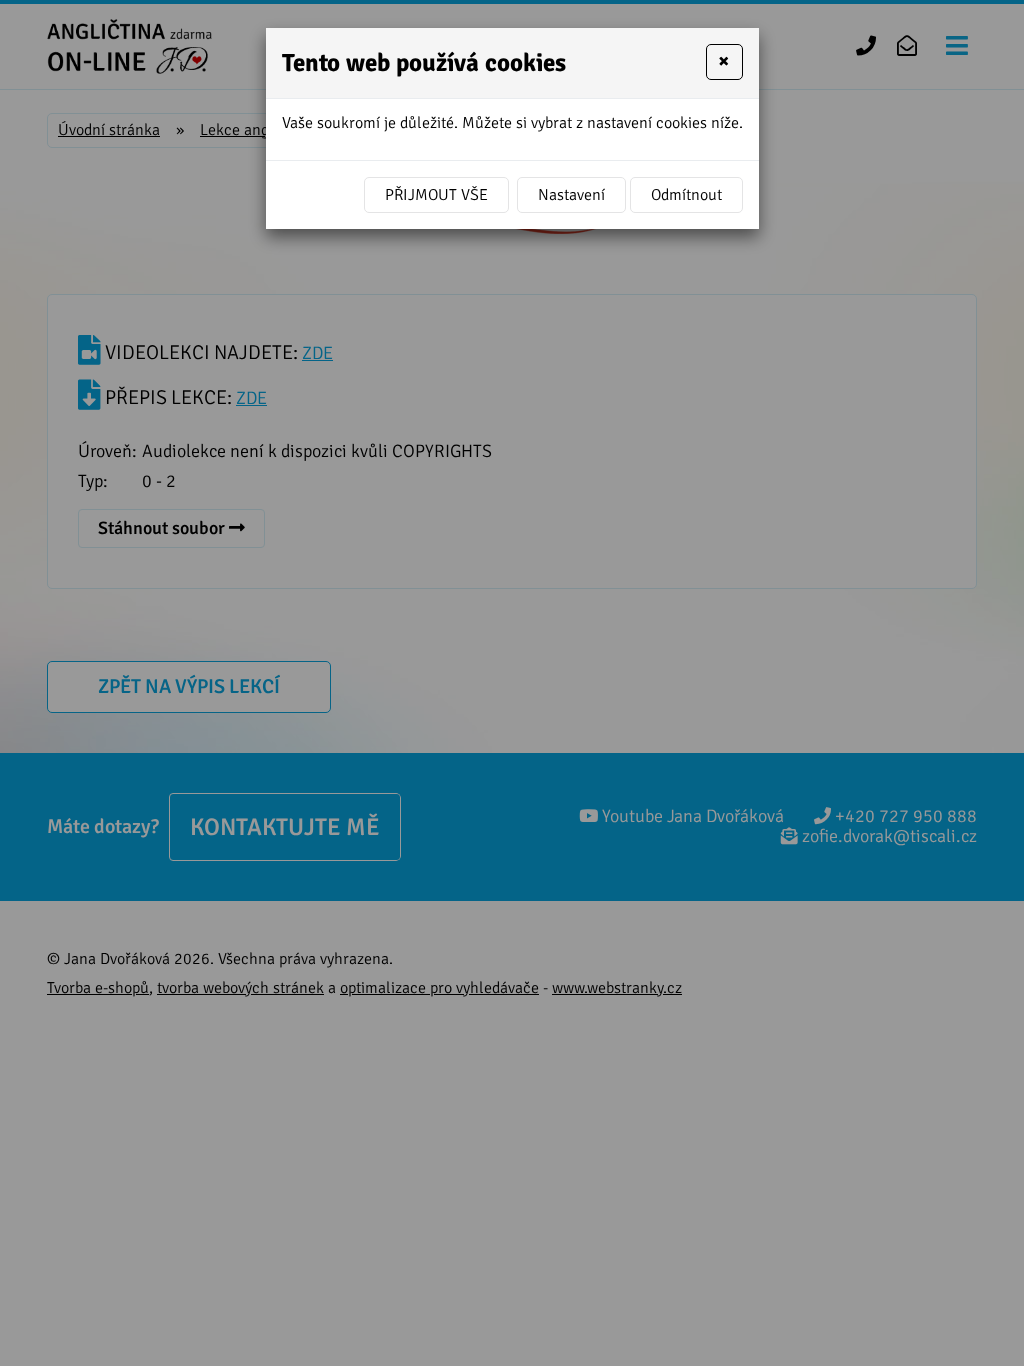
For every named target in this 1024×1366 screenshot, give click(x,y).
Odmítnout (686, 195)
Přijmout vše (436, 195)
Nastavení (571, 195)
